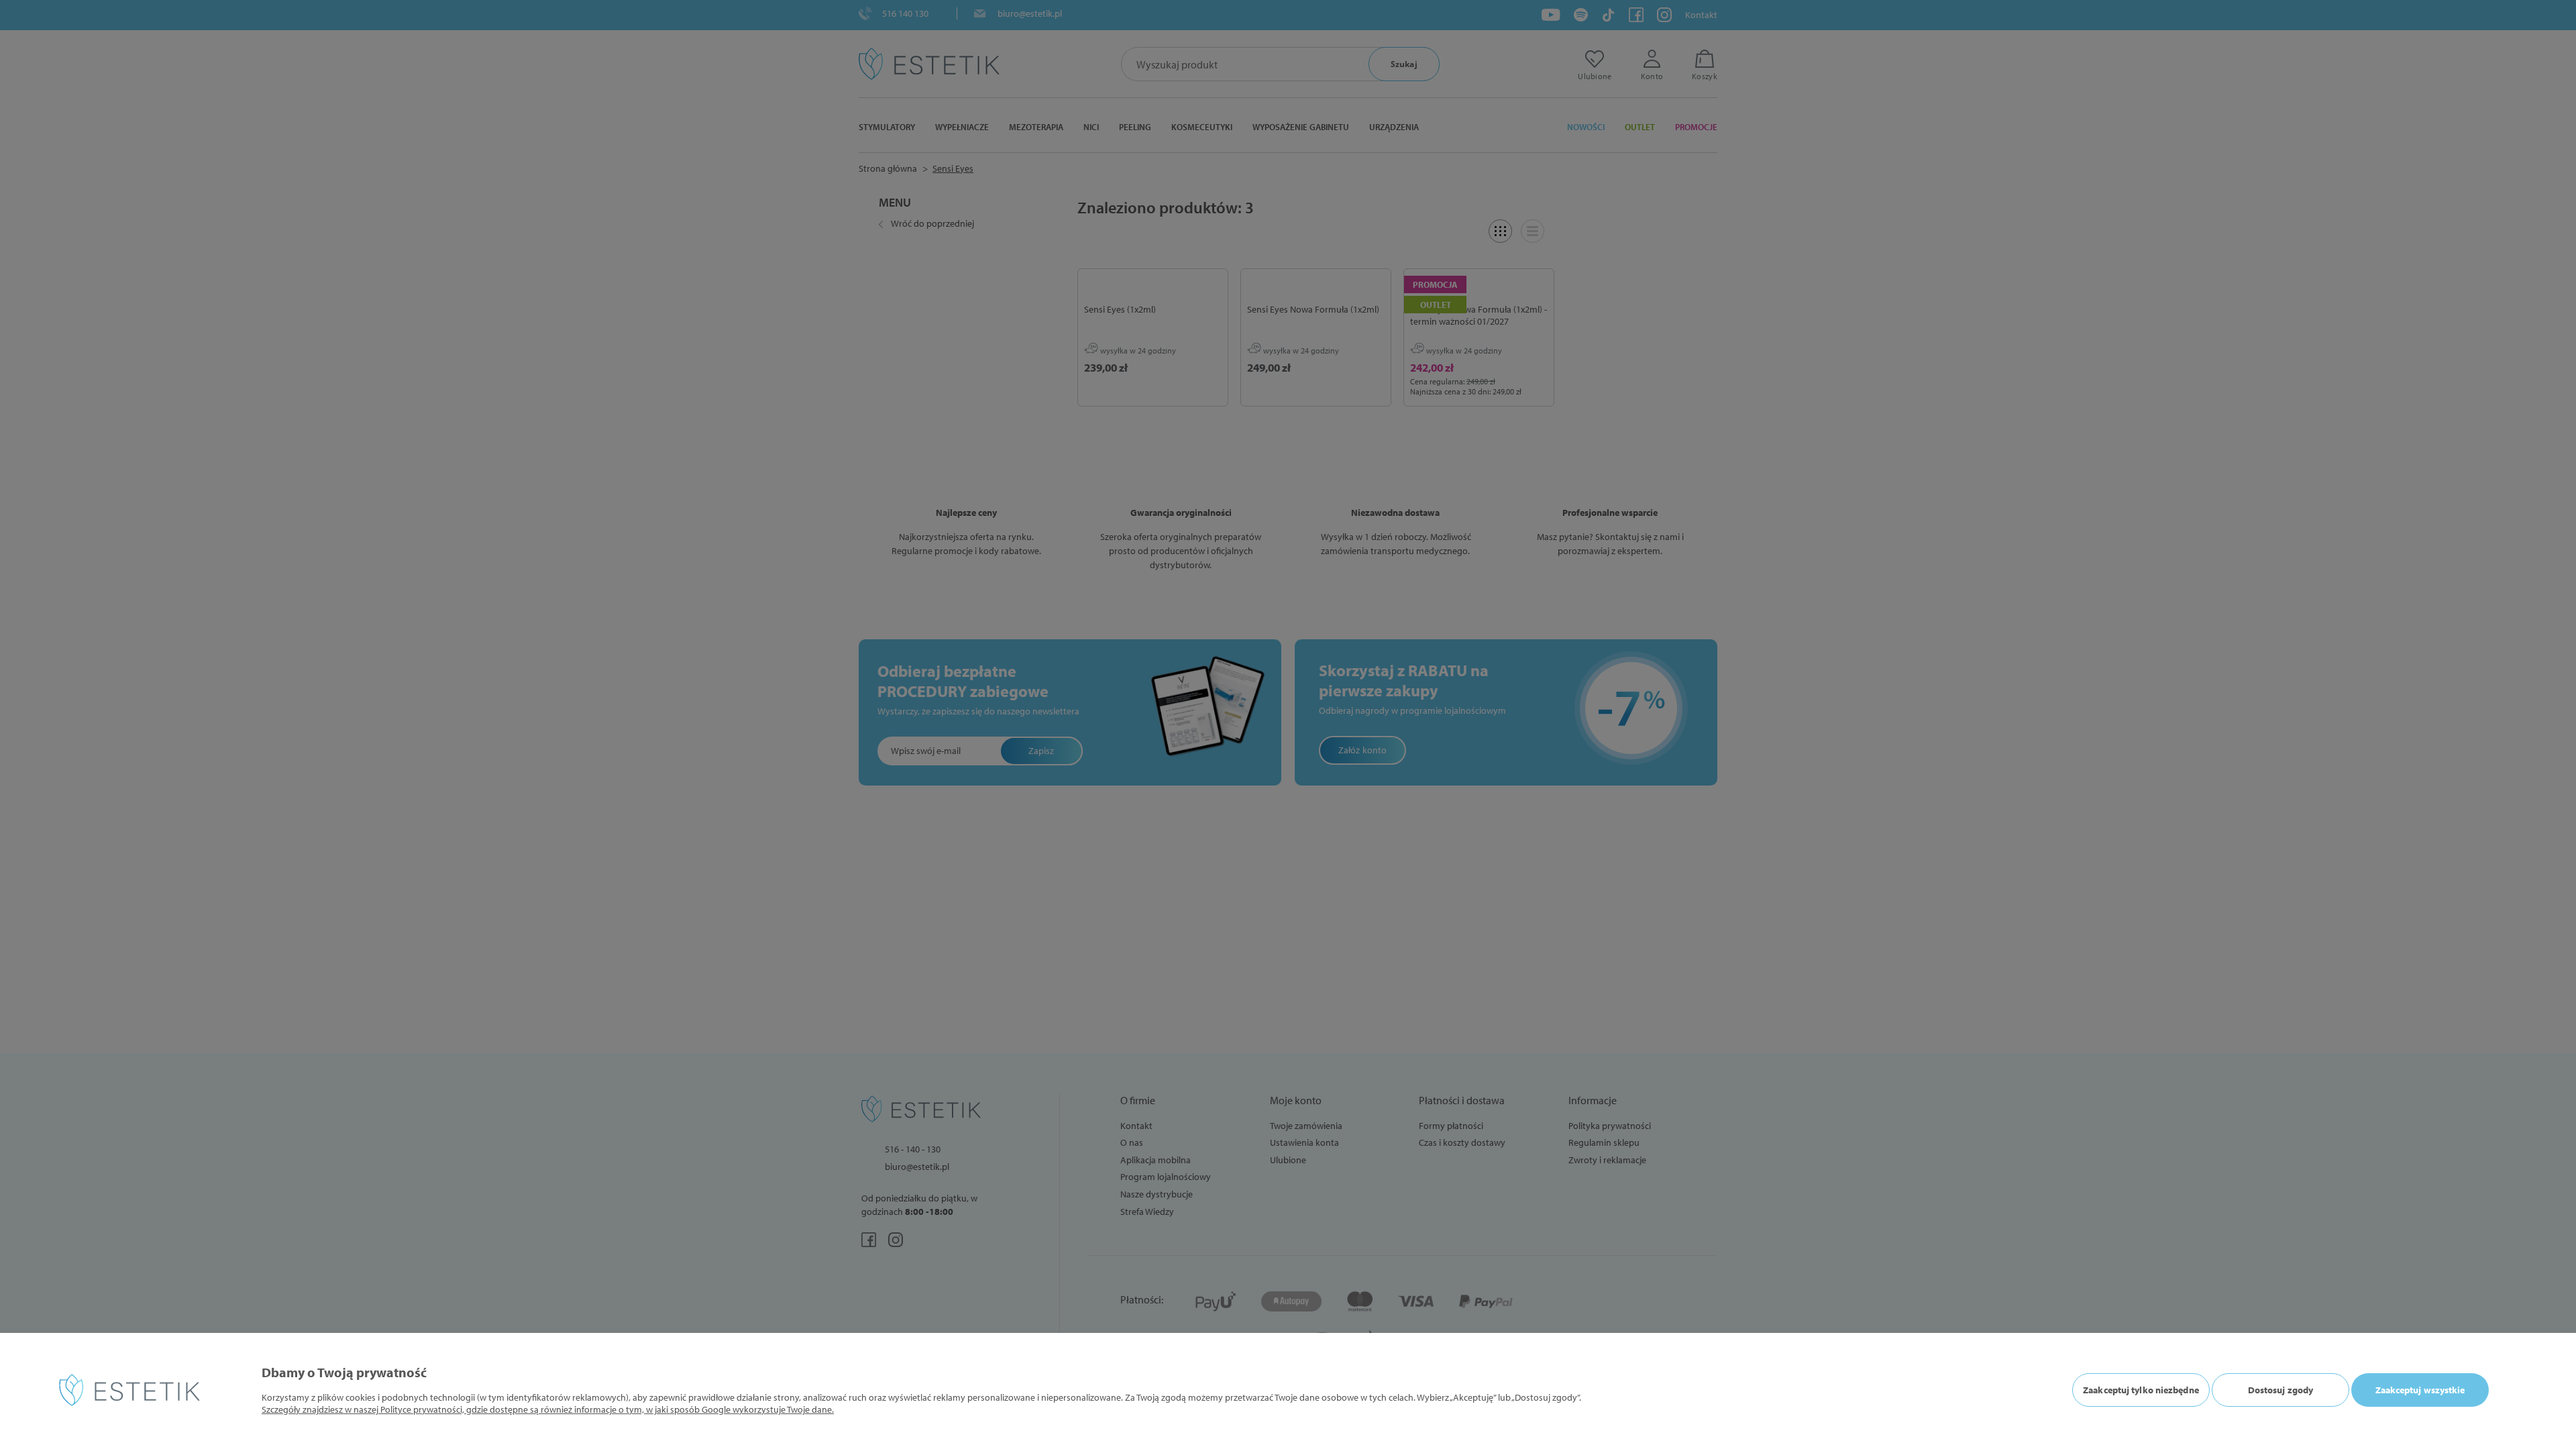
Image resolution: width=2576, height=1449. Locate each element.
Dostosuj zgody (2280, 1390)
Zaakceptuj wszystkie (2420, 1390)
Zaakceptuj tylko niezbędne (2141, 1390)
